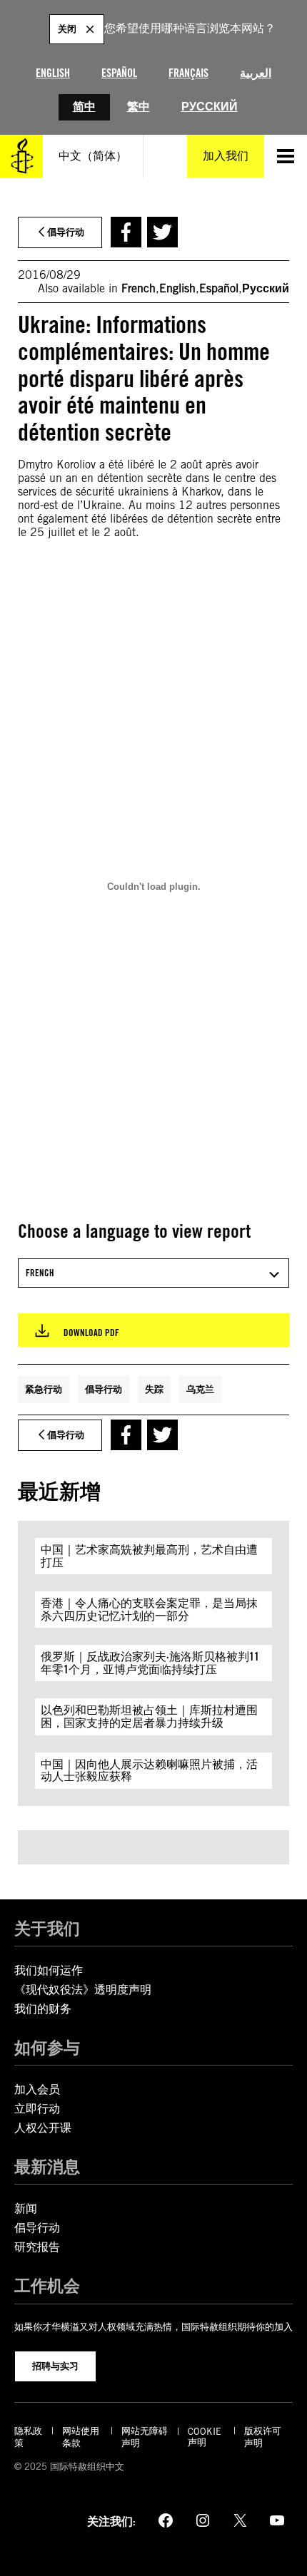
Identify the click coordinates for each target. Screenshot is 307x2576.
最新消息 (47, 2166)
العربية (256, 73)
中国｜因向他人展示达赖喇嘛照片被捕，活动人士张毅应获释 (149, 1771)
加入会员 (37, 2089)
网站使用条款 (81, 2437)
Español (119, 73)
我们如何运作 (49, 1970)
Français (188, 73)
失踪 (154, 1389)
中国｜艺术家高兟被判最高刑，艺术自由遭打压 (149, 1556)
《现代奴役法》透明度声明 (83, 1990)
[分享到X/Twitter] (162, 232)
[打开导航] (286, 156)
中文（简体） (93, 156)
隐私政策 (28, 2437)
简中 (84, 107)
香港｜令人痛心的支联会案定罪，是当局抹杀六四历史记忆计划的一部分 (149, 1610)
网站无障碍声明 (145, 2437)
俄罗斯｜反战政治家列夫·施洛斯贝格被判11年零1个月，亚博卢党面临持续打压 (150, 1663)
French (139, 288)
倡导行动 (104, 1389)
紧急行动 (44, 1389)
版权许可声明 (263, 2437)
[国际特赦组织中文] (21, 156)
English (53, 73)
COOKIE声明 (205, 2437)
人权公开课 (43, 2128)
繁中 (139, 107)
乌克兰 (200, 1389)
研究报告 (37, 2247)
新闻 (26, 2208)
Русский (210, 107)
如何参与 (47, 2047)
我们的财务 (43, 2009)
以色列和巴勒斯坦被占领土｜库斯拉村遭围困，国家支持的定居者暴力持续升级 (149, 1717)
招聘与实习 (55, 2366)
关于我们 (47, 1928)
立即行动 (37, 2109)
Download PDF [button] (91, 1333)
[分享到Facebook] (126, 232)
